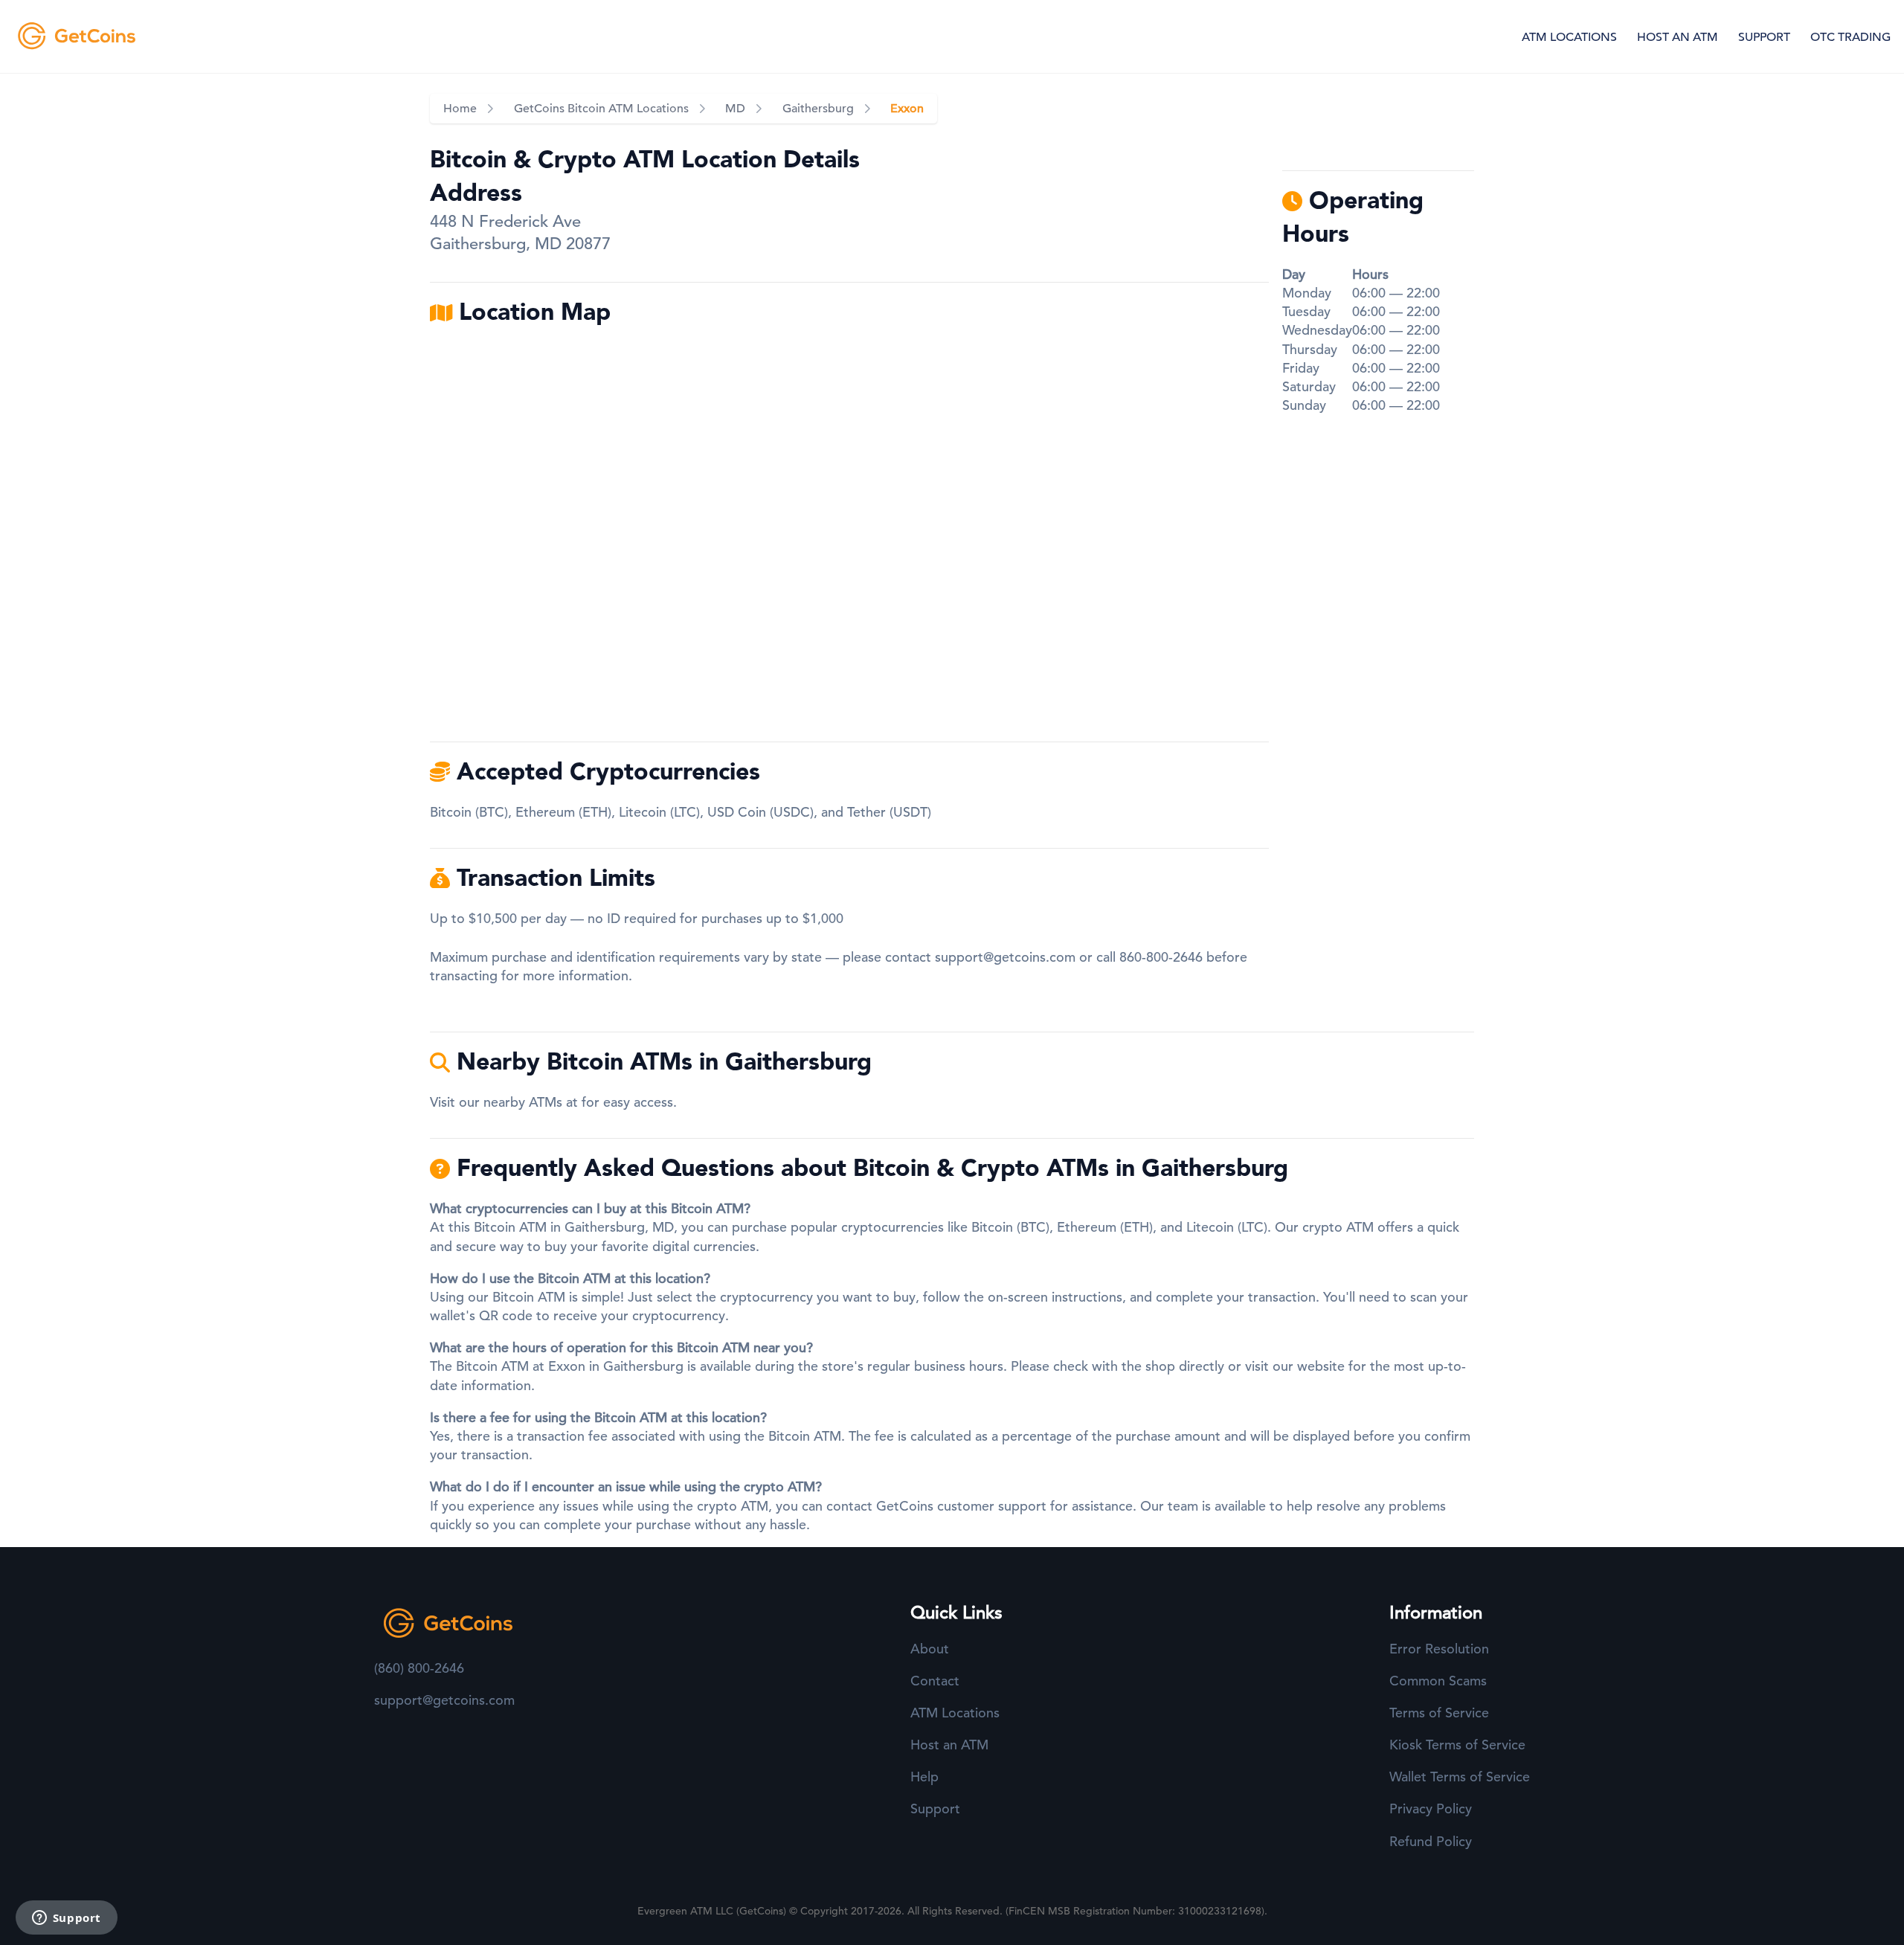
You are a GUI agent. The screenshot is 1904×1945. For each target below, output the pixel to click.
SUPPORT (1764, 37)
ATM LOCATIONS (1569, 37)
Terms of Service (1439, 1713)
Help (924, 1777)
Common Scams (1438, 1681)
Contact (935, 1681)
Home (460, 109)
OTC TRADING (1850, 37)
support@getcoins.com (1005, 957)
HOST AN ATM (1678, 37)
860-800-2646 (1161, 957)
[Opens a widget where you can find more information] (66, 1919)
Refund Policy (1431, 1841)
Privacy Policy (1431, 1809)
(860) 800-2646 (419, 1668)
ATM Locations (955, 1713)
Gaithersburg (818, 109)
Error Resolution (1439, 1649)
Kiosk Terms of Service (1457, 1745)
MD (735, 109)
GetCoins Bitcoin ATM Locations (601, 109)
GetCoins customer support (961, 1506)
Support (935, 1809)
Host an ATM (949, 1745)
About (930, 1649)
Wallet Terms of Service (1460, 1777)
